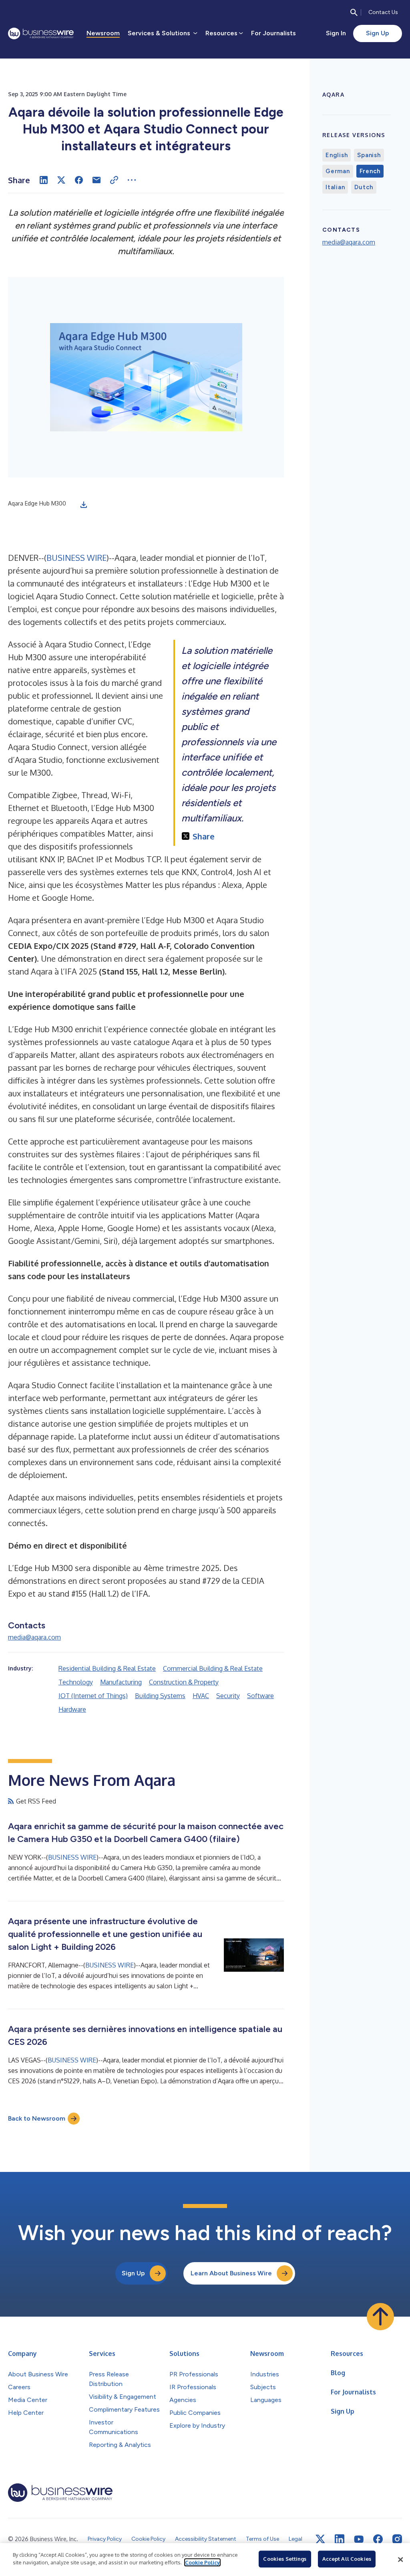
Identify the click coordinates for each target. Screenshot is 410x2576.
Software (260, 1696)
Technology (76, 1682)
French (370, 171)
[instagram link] (397, 2539)
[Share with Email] (96, 180)
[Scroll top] (380, 2317)
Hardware (72, 1709)
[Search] (354, 12)
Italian (335, 187)
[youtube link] (359, 2539)
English (337, 155)
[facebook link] (378, 2539)
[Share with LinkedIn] (44, 180)
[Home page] (41, 33)
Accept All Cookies (347, 2559)
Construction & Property (184, 1682)
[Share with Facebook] (79, 180)
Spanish (369, 155)
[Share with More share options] (132, 180)
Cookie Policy (202, 2562)
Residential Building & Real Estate (107, 1668)
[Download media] (84, 505)
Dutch (364, 187)
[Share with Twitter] (61, 180)
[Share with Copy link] (114, 180)
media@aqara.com (34, 1637)
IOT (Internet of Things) (93, 1696)
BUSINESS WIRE (76, 558)
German (338, 171)
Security (228, 1696)
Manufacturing (121, 1682)
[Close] (400, 2560)
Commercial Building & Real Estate (213, 1668)
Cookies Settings (285, 2559)
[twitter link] (320, 2539)
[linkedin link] (340, 2539)
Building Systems (160, 1696)
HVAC (201, 1696)
